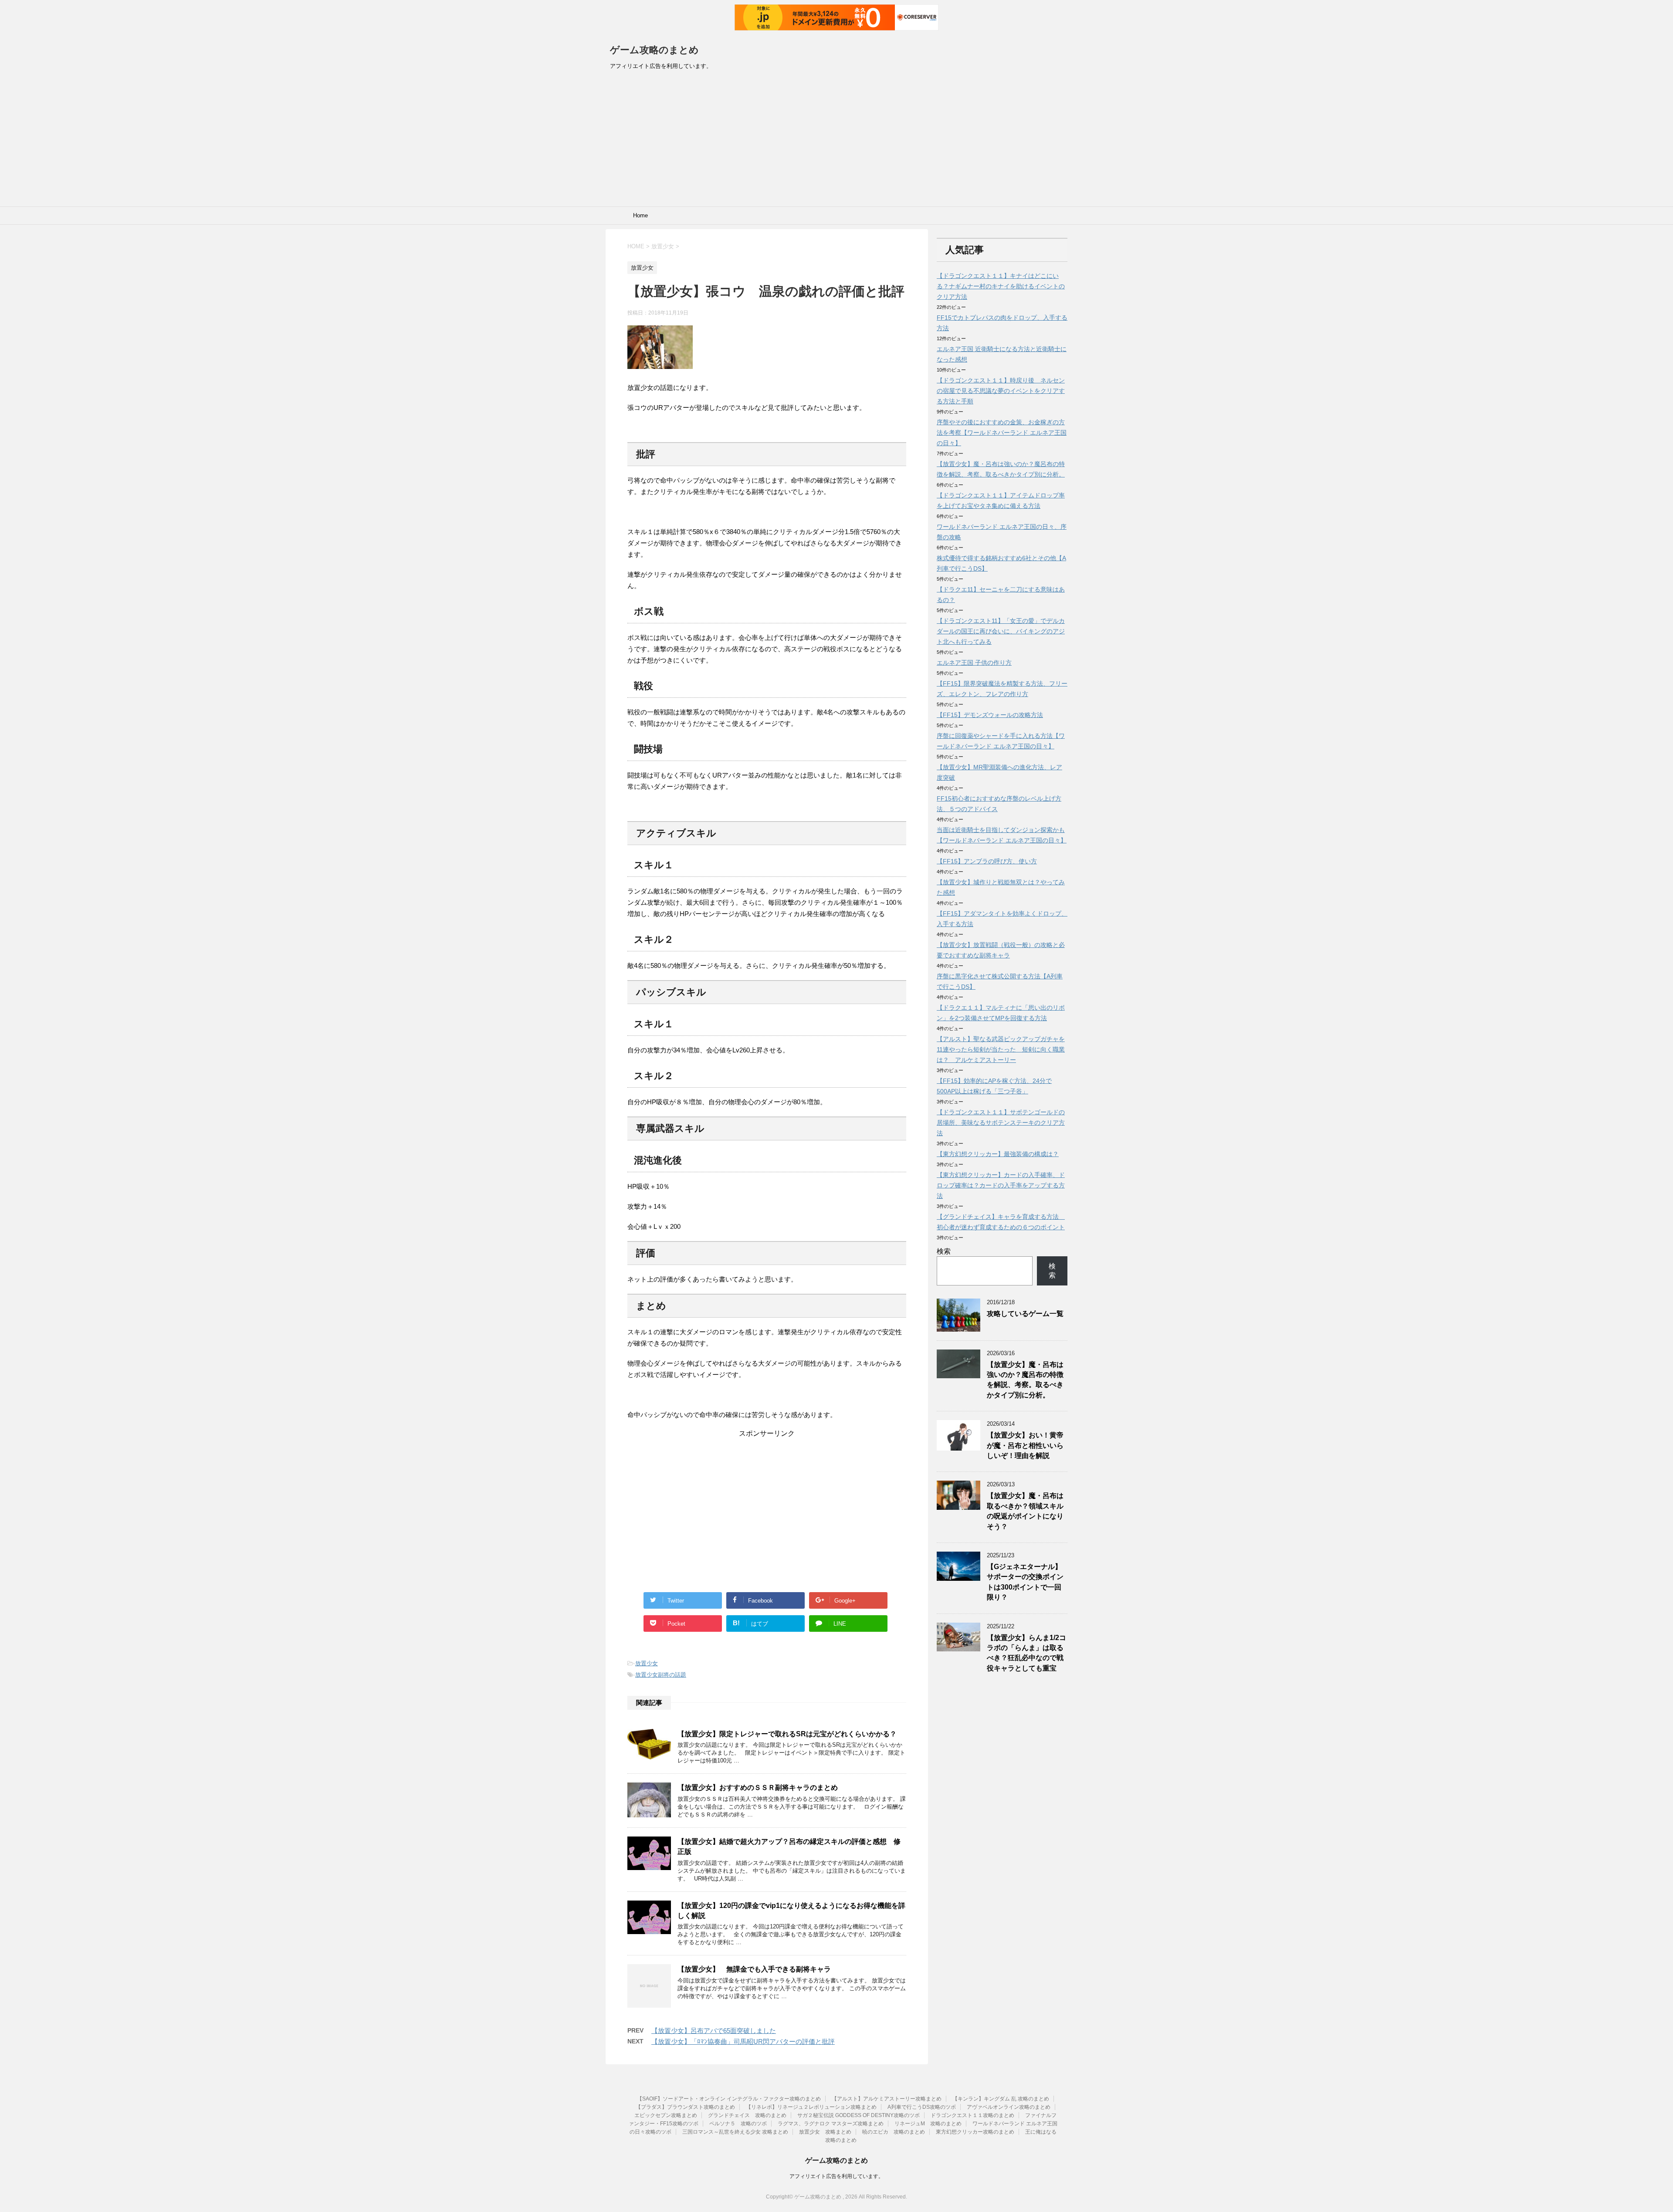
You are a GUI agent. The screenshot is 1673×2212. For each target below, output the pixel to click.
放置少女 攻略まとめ (825, 2132)
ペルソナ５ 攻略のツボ (738, 2124)
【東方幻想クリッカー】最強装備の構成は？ (998, 1154)
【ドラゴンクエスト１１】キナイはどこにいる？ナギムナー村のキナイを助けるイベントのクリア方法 (1001, 286)
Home (640, 215)
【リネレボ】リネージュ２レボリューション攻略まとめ (811, 2107)
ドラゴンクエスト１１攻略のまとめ (972, 2115)
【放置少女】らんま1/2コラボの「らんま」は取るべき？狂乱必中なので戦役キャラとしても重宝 (1026, 1653)
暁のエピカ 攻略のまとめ (894, 2132)
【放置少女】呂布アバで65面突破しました (714, 2031)
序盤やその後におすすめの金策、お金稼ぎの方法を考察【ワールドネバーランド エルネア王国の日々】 (1002, 433)
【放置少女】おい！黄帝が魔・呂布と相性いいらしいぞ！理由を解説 (1025, 1445)
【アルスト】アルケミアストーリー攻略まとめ (887, 2099)
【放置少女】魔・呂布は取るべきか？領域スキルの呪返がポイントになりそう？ (1025, 1511)
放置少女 (647, 1663)
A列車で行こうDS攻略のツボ (922, 2107)
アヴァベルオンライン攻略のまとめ (1009, 2107)
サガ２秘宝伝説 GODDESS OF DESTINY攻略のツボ (859, 2115)
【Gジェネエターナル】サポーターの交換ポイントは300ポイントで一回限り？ (1025, 1582)
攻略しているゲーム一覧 (1025, 1314)
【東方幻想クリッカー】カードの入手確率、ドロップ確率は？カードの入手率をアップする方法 (1001, 1185)
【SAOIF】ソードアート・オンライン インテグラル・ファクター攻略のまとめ (729, 2099)
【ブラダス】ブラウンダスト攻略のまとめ (685, 2107)
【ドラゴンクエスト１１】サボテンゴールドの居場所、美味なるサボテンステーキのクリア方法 (1001, 1123)
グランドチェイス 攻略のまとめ (747, 2115)
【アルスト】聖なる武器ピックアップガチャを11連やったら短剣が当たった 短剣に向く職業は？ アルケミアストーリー (1001, 1049)
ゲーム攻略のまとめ (654, 50)
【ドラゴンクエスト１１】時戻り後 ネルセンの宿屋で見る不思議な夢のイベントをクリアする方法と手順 (1001, 391)
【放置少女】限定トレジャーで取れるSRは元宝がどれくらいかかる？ (787, 1734)
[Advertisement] (836, 141)
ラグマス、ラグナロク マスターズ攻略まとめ (831, 2124)
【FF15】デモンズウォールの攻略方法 (990, 715)
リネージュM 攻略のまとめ (928, 2124)
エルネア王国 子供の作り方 (974, 663)
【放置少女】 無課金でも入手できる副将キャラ (754, 1969)
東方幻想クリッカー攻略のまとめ (975, 2132)
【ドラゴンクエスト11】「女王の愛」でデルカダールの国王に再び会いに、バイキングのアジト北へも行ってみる (1001, 631)
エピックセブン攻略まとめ (666, 2115)
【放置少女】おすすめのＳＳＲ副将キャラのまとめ (758, 1788)
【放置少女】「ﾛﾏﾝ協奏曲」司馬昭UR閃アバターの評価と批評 (743, 2041)
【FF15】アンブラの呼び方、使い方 (987, 861)
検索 (944, 1251)
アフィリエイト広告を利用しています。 (836, 2176)
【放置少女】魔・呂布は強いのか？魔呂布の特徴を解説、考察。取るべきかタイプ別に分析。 (1025, 1380)
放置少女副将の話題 (661, 1675)
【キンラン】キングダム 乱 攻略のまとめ (1001, 2099)
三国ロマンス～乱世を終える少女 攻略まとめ (735, 2132)
